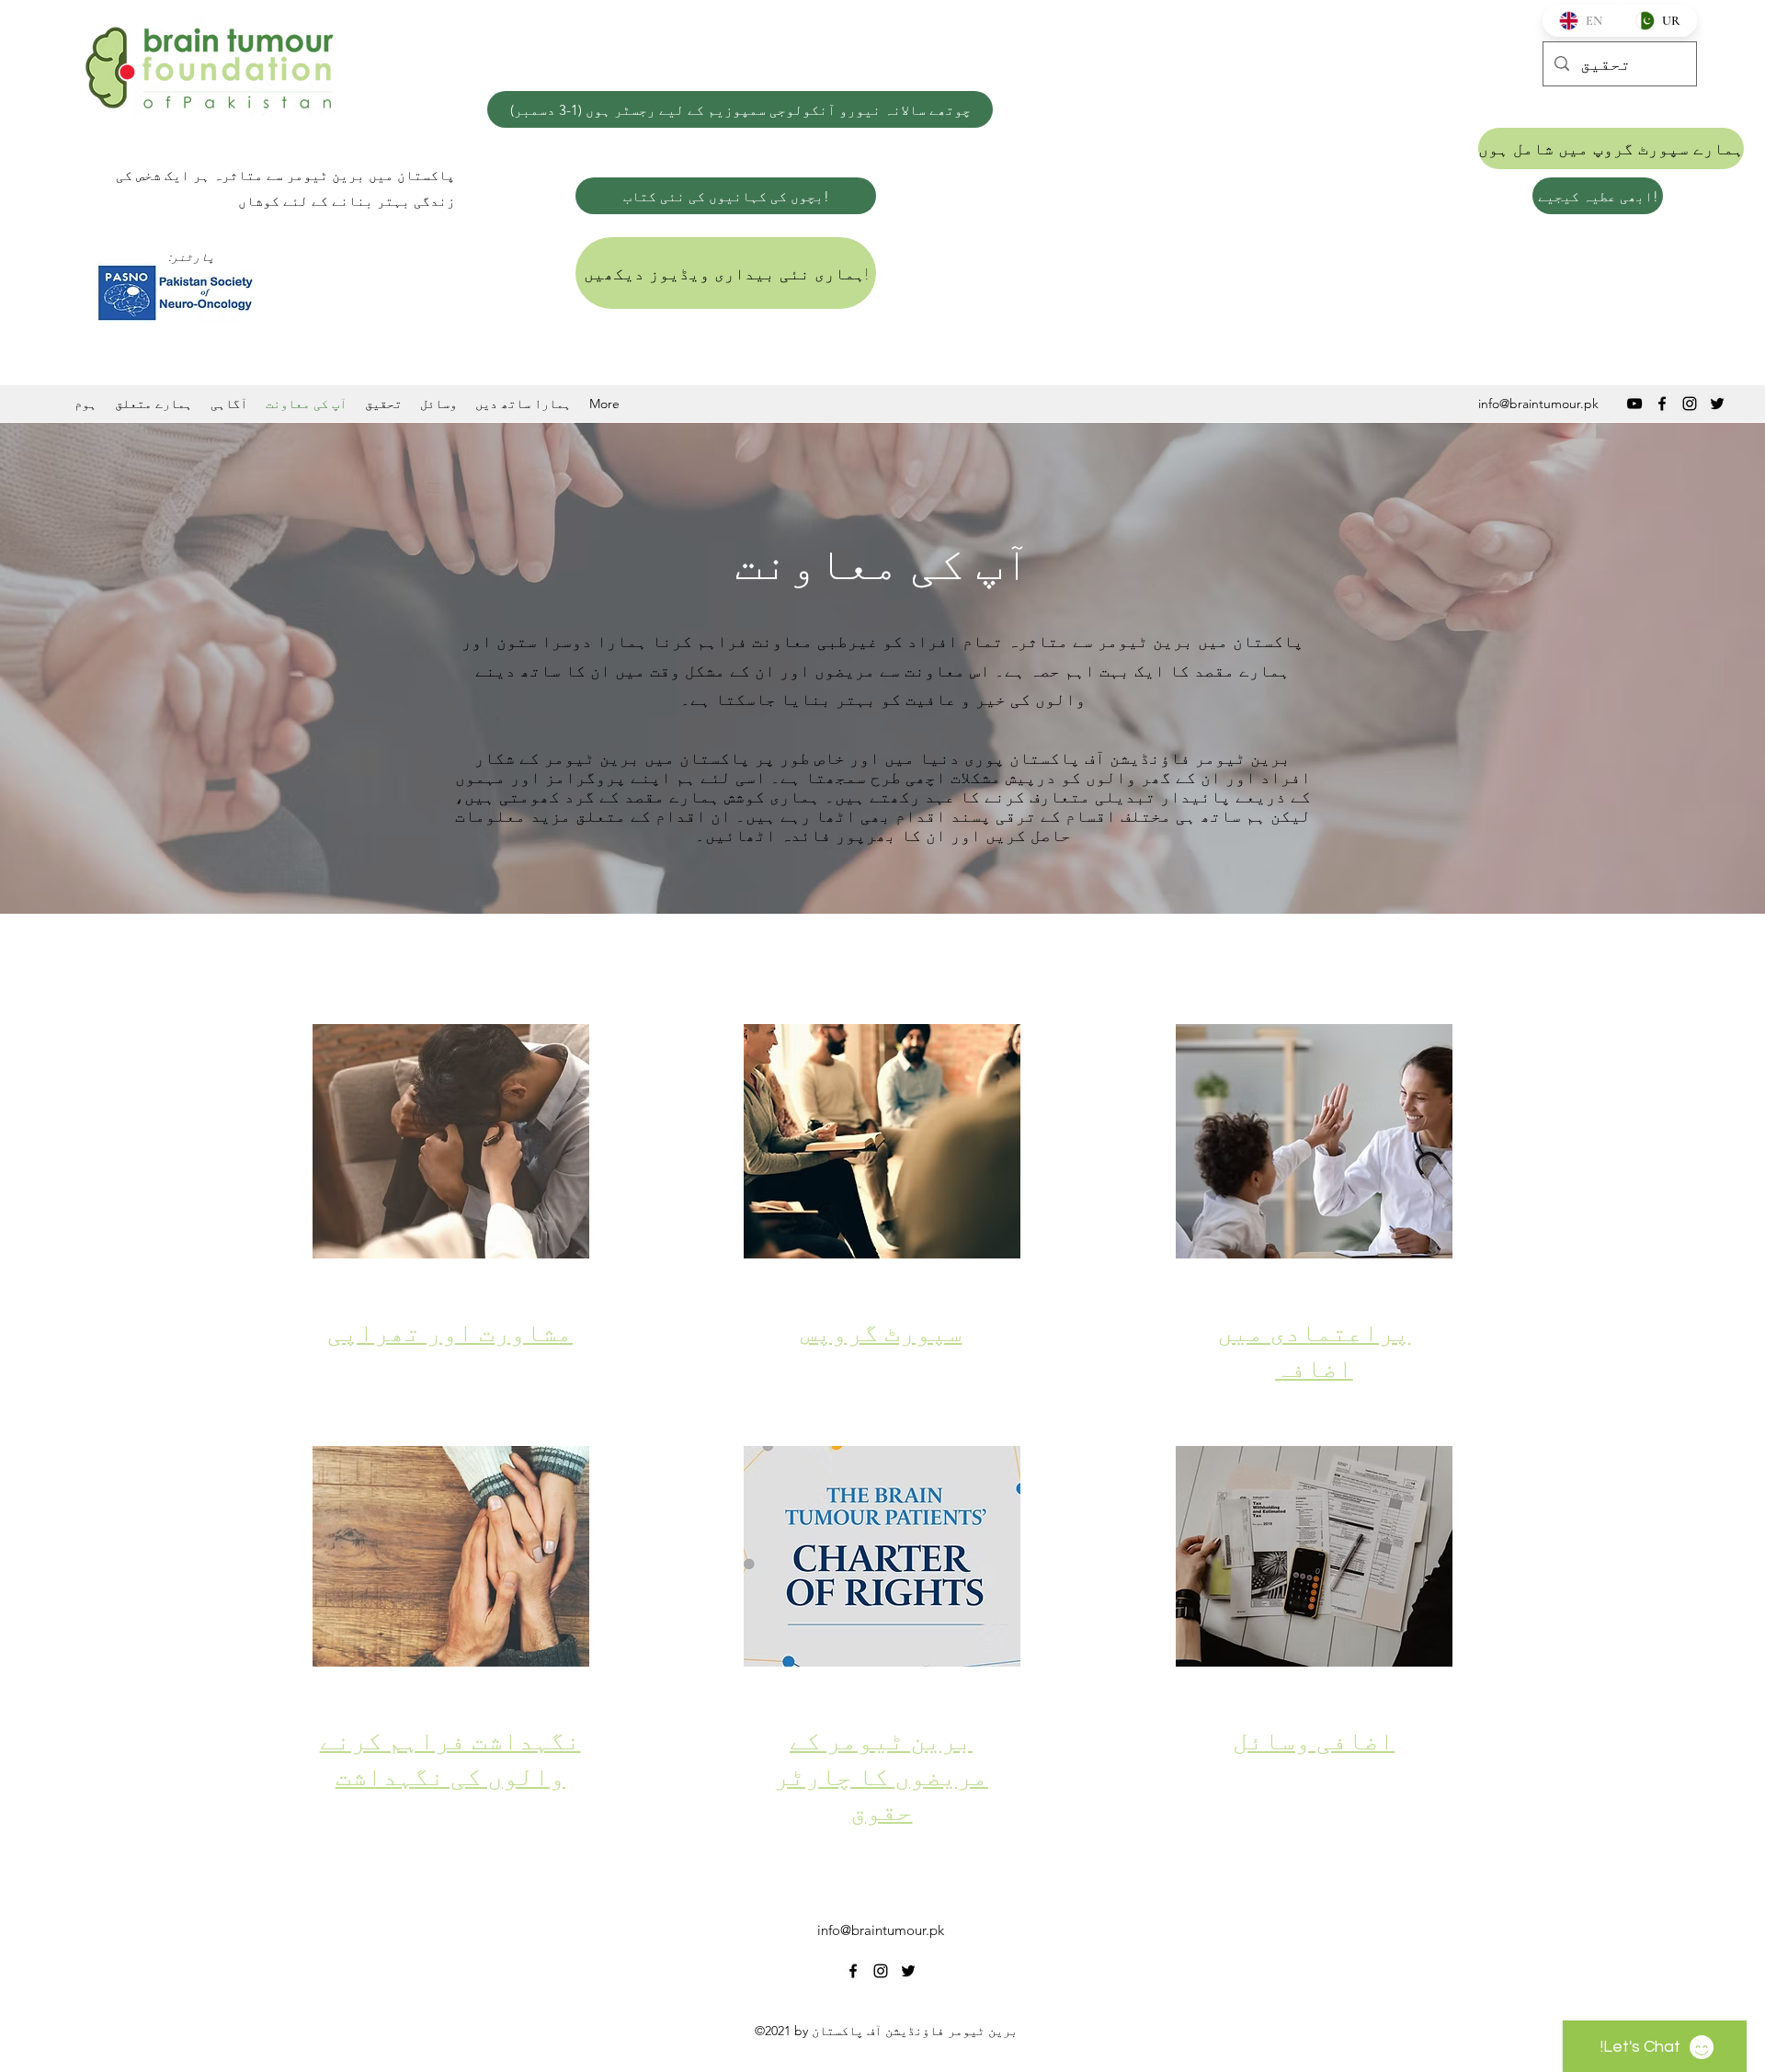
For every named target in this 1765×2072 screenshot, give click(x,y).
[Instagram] (1690, 404)
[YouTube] (1634, 404)
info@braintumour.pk (1538, 404)
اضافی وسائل (1314, 1742)
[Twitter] (1717, 404)
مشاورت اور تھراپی (450, 1333)
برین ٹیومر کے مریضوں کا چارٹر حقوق (881, 1777)
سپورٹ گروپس (882, 1333)
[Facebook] (1662, 404)
